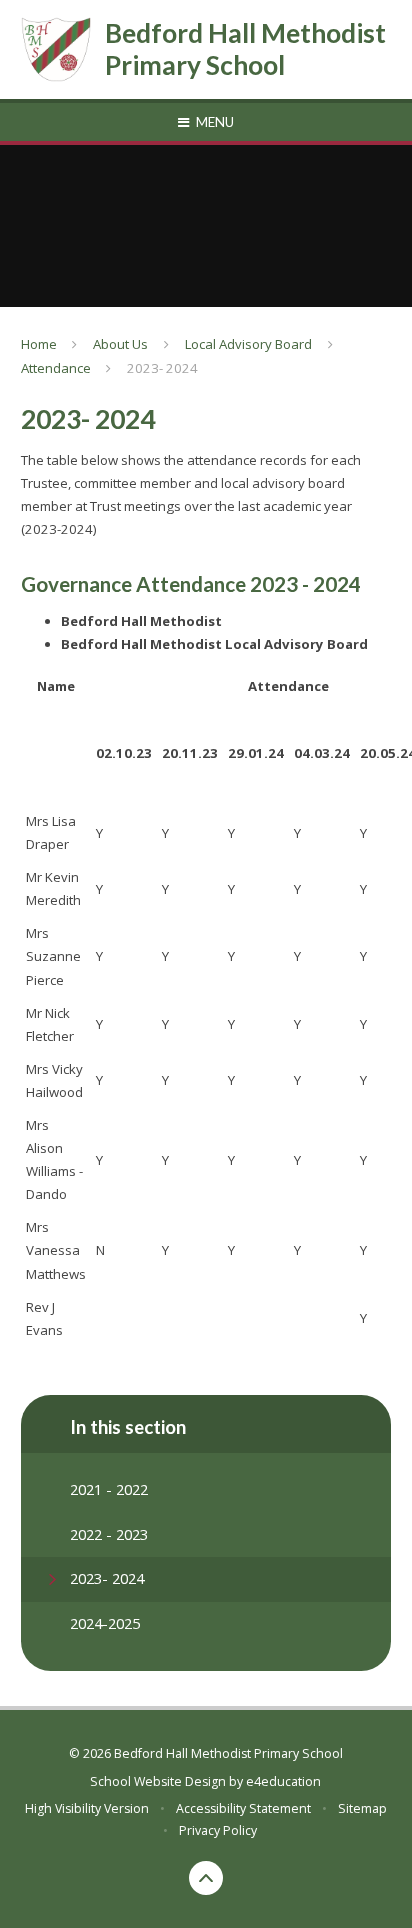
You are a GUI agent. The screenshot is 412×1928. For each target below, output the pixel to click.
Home (39, 344)
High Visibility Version (87, 1808)
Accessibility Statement (243, 1808)
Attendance (56, 368)
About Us (120, 344)
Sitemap (362, 1808)
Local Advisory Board (248, 344)
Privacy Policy (218, 1830)
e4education (283, 1781)
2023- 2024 (162, 368)
